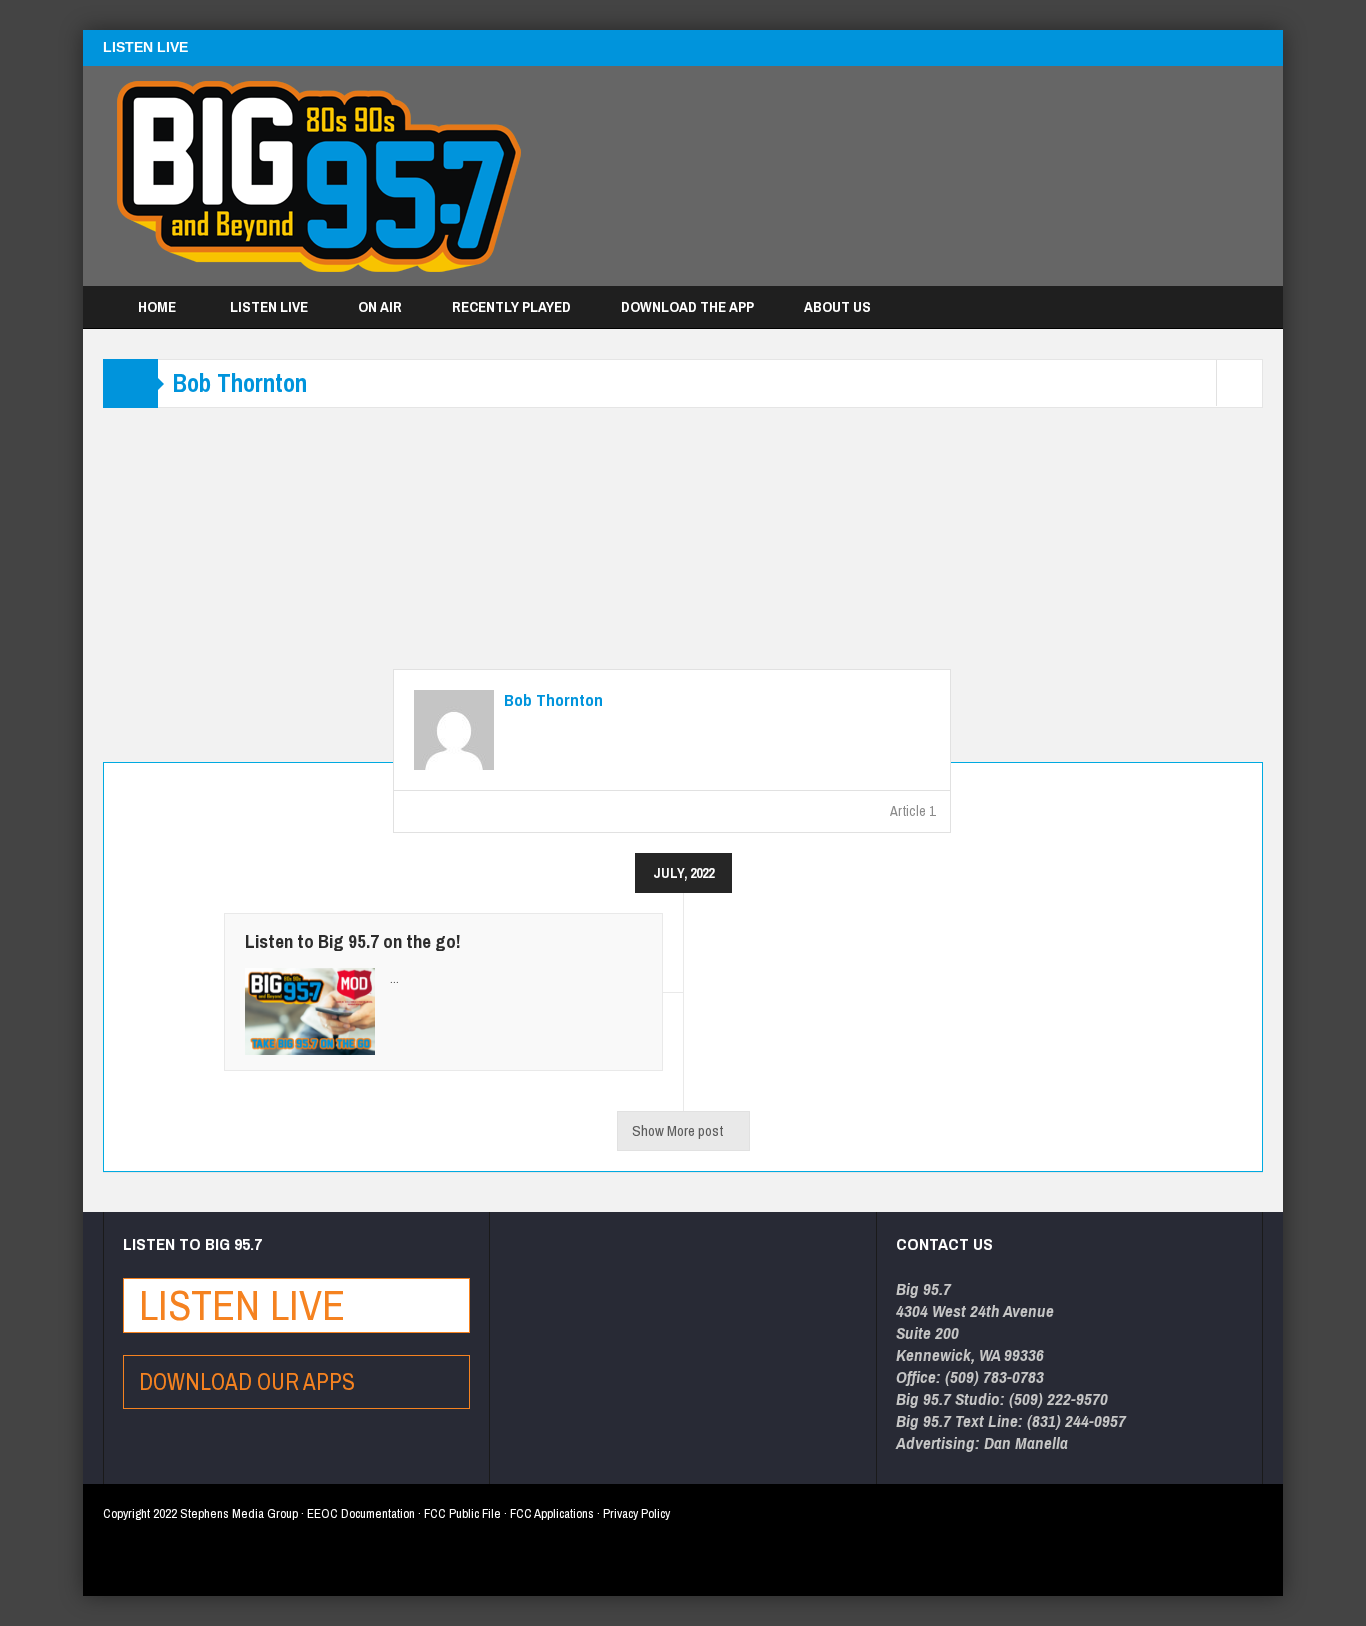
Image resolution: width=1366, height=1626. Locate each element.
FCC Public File (462, 1513)
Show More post (677, 1130)
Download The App (687, 306)
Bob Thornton (553, 700)
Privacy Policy (636, 1513)
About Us (837, 306)
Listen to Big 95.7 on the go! (353, 941)
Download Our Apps (249, 1381)
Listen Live (269, 306)
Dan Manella (1026, 1442)
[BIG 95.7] (319, 176)
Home (157, 306)
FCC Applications (552, 1513)
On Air (380, 306)
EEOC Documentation (361, 1513)
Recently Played (511, 306)
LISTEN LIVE (145, 47)
